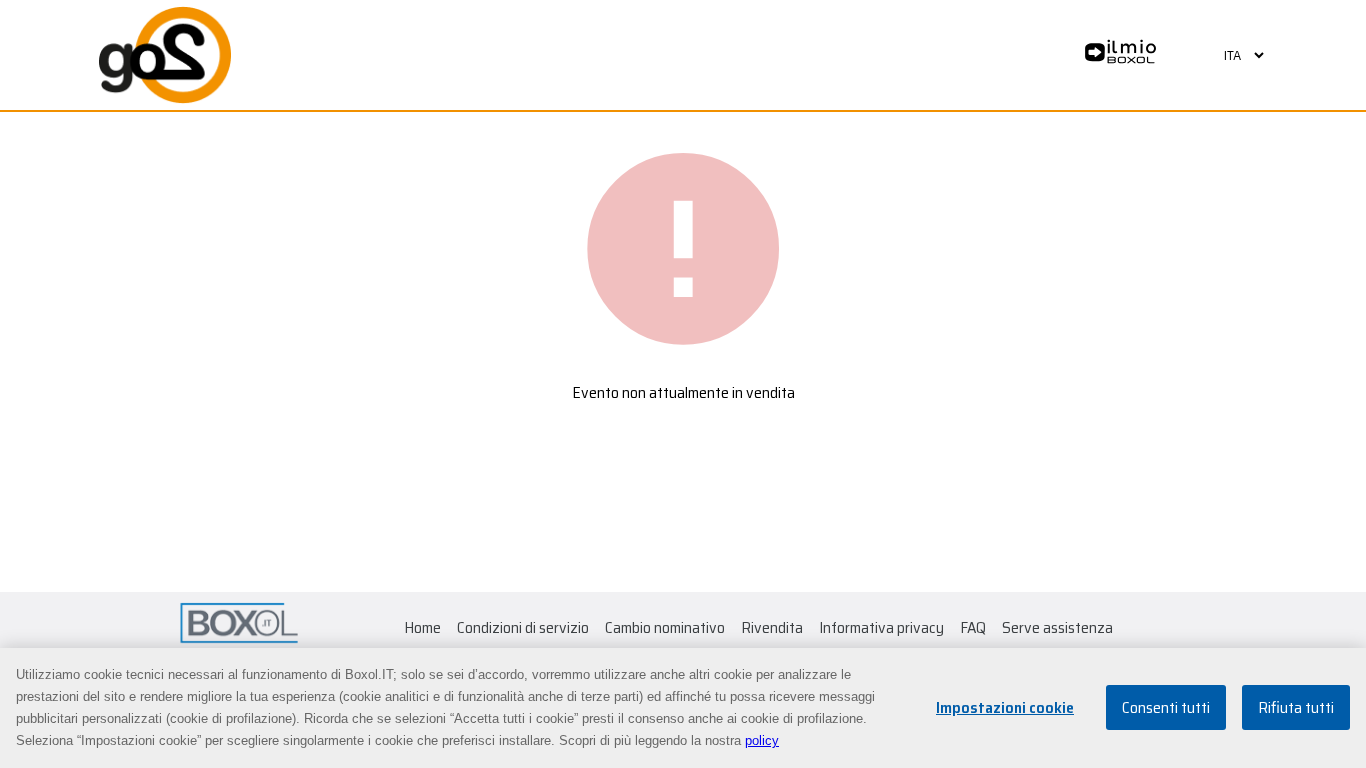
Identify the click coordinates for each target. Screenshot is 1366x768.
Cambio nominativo (665, 627)
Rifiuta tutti (1296, 708)
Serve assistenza (1057, 627)
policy (762, 740)
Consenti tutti (1166, 708)
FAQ (973, 627)
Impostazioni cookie (1005, 708)
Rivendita (772, 627)
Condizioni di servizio (523, 627)
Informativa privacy (881, 627)
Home (422, 627)
